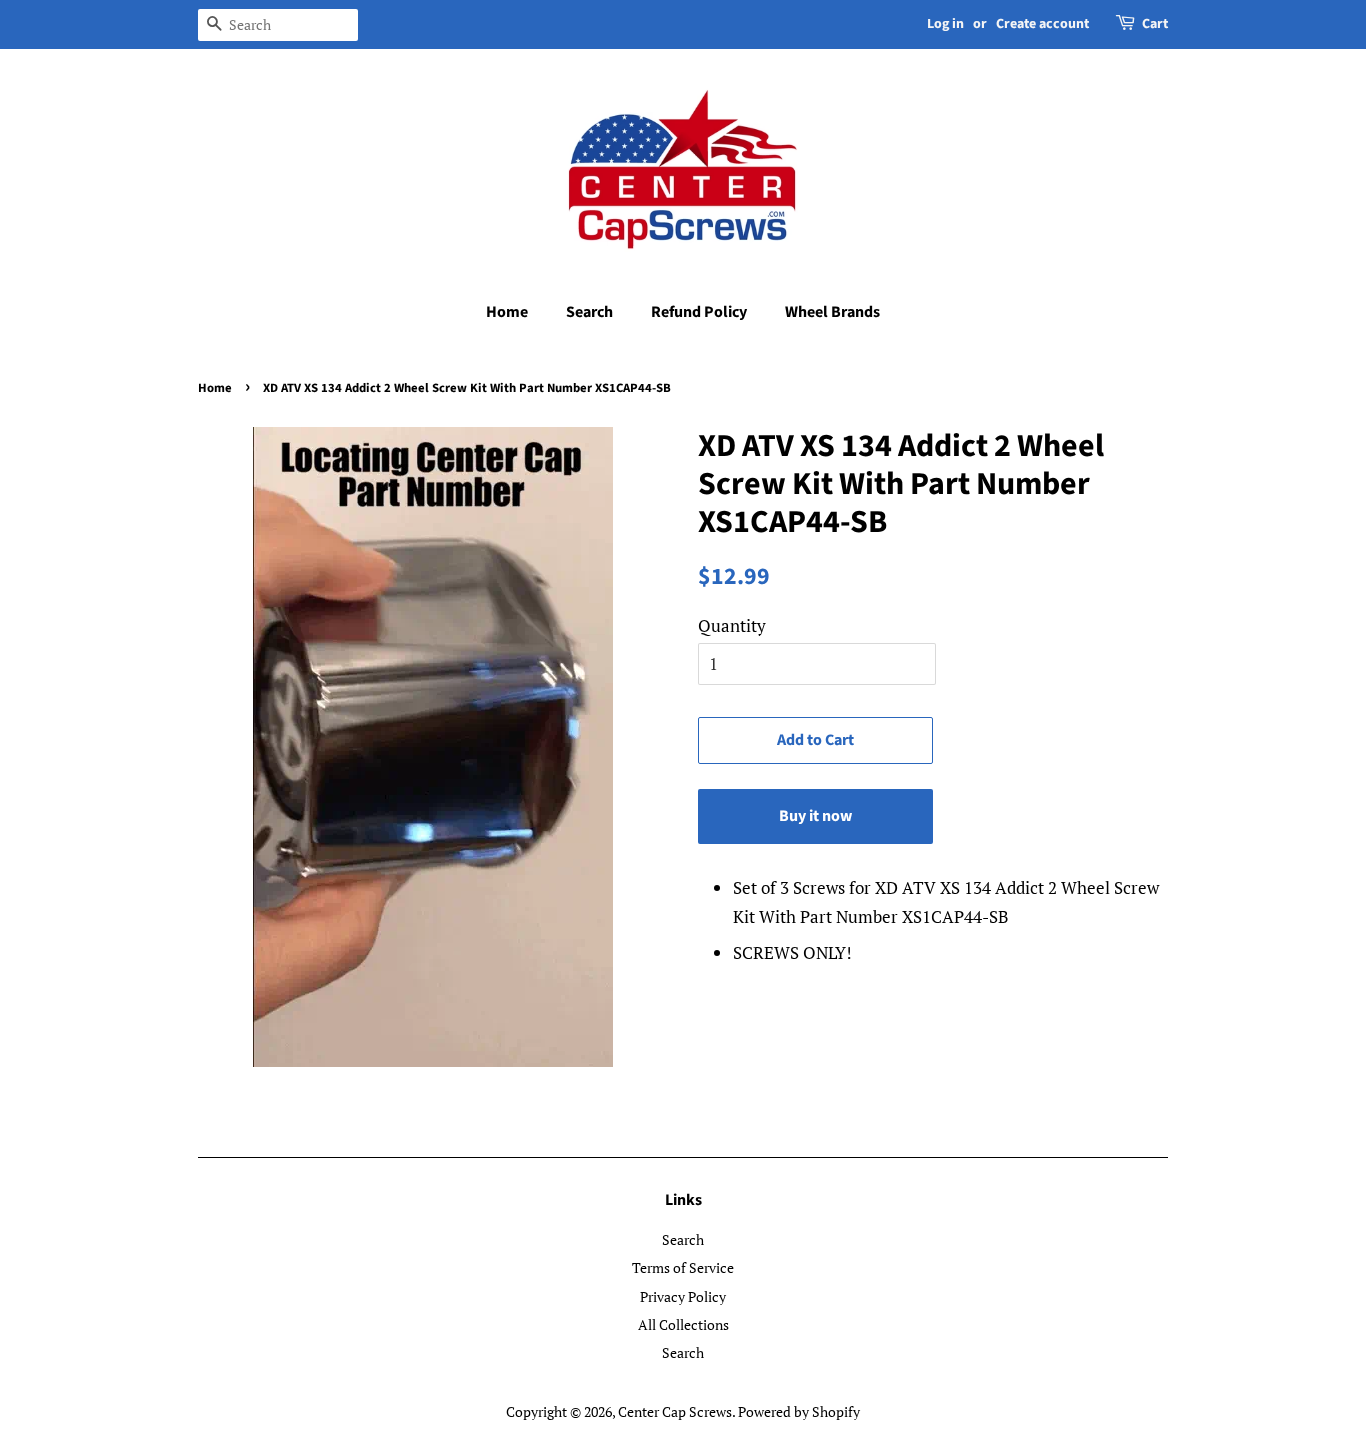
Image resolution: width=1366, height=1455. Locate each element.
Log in (945, 24)
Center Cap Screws (675, 1411)
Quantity (732, 625)
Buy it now (815, 816)
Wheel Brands (832, 312)
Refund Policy (699, 312)
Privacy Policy (683, 1296)
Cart (1155, 24)
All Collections (683, 1324)
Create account (1042, 24)
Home (507, 312)
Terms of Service (683, 1267)
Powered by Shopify (799, 1411)
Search (589, 312)
